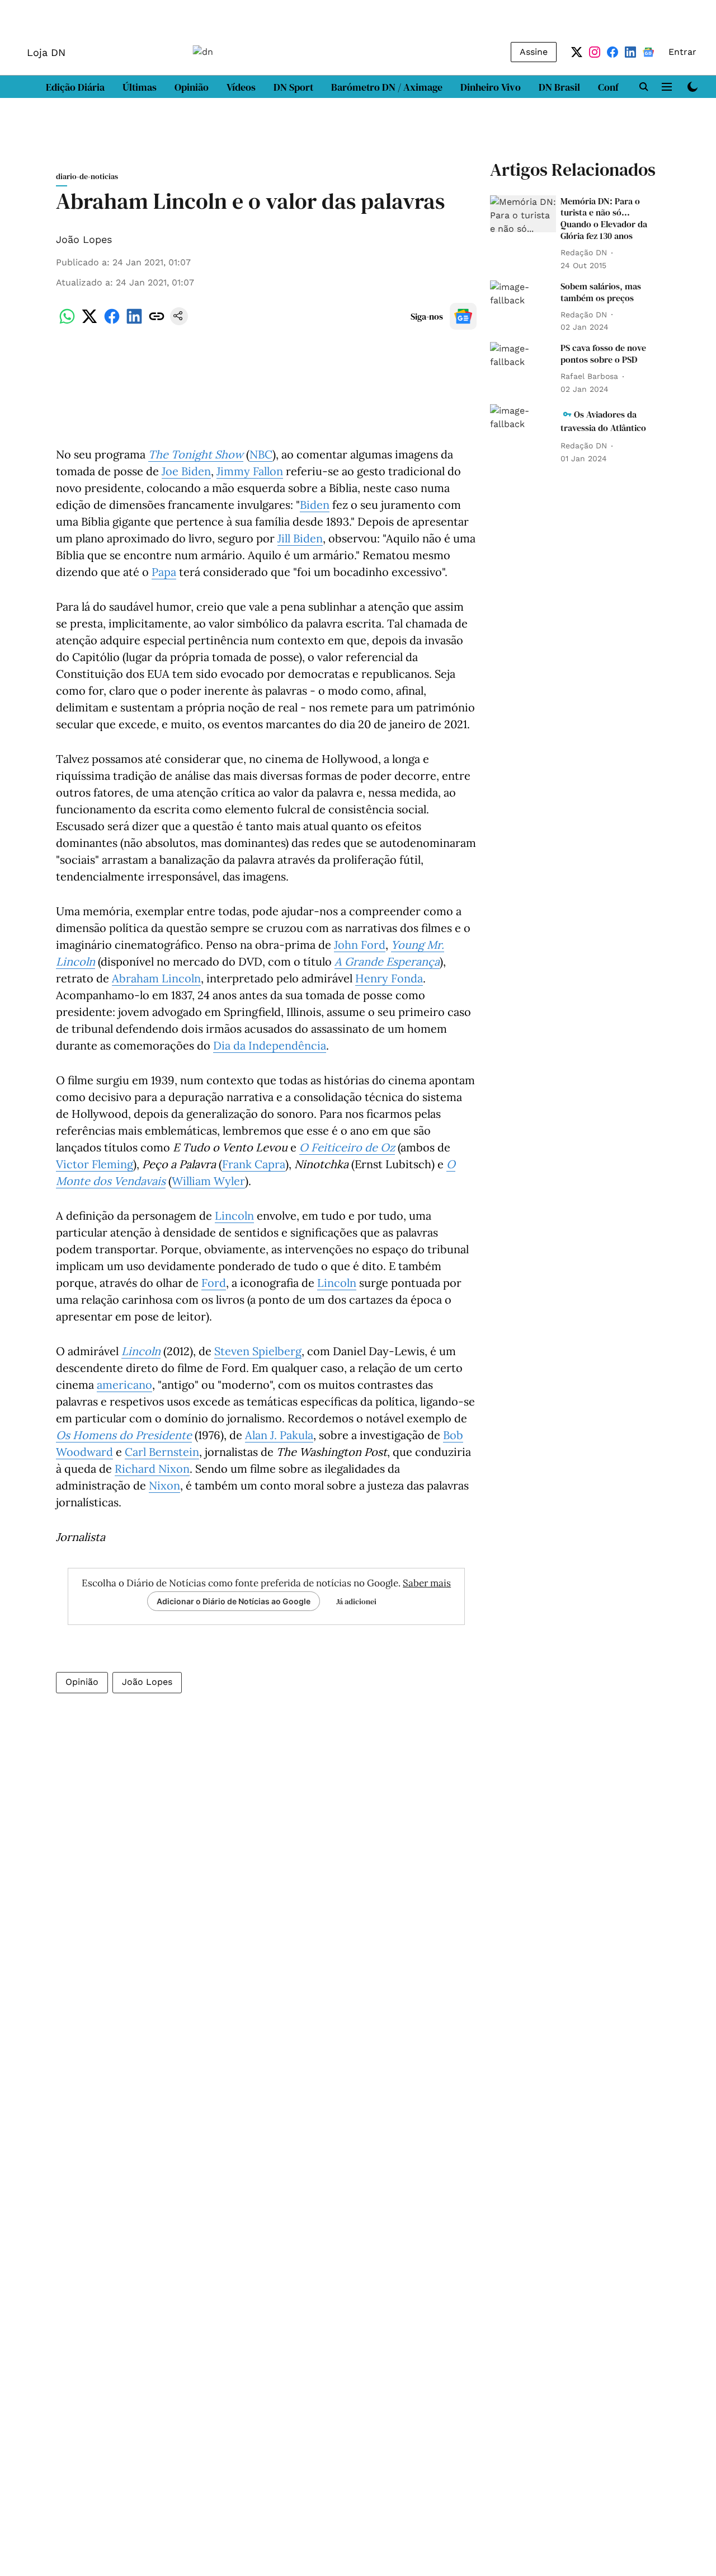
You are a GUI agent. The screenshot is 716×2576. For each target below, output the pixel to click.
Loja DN (46, 52)
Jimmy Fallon (250, 471)
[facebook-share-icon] (112, 322)
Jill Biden (300, 538)
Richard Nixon (152, 1469)
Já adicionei (356, 1601)
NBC (261, 454)
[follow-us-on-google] (463, 316)
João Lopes (84, 239)
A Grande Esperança (387, 961)
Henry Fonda (389, 978)
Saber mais (427, 1583)
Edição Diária (75, 87)
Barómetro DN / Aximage (387, 87)
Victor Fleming (95, 1164)
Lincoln (234, 1216)
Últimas (140, 87)
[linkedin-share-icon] (134, 322)
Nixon (164, 1485)
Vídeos (241, 87)
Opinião (192, 87)
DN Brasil (559, 87)
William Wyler (208, 1181)
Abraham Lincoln (156, 978)
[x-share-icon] (89, 322)
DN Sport (293, 87)
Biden (315, 505)
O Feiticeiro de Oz (347, 1147)
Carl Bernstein (162, 1452)
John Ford (360, 945)
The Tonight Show (196, 454)
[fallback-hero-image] (523, 214)
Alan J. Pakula (279, 1435)
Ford (214, 1283)
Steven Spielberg (258, 1351)
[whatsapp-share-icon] (67, 322)
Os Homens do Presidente (124, 1435)
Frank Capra (254, 1164)
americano (124, 1385)
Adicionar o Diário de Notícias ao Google (234, 1601)
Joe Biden (186, 471)
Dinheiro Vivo (491, 87)
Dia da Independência (270, 1045)
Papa (164, 572)
